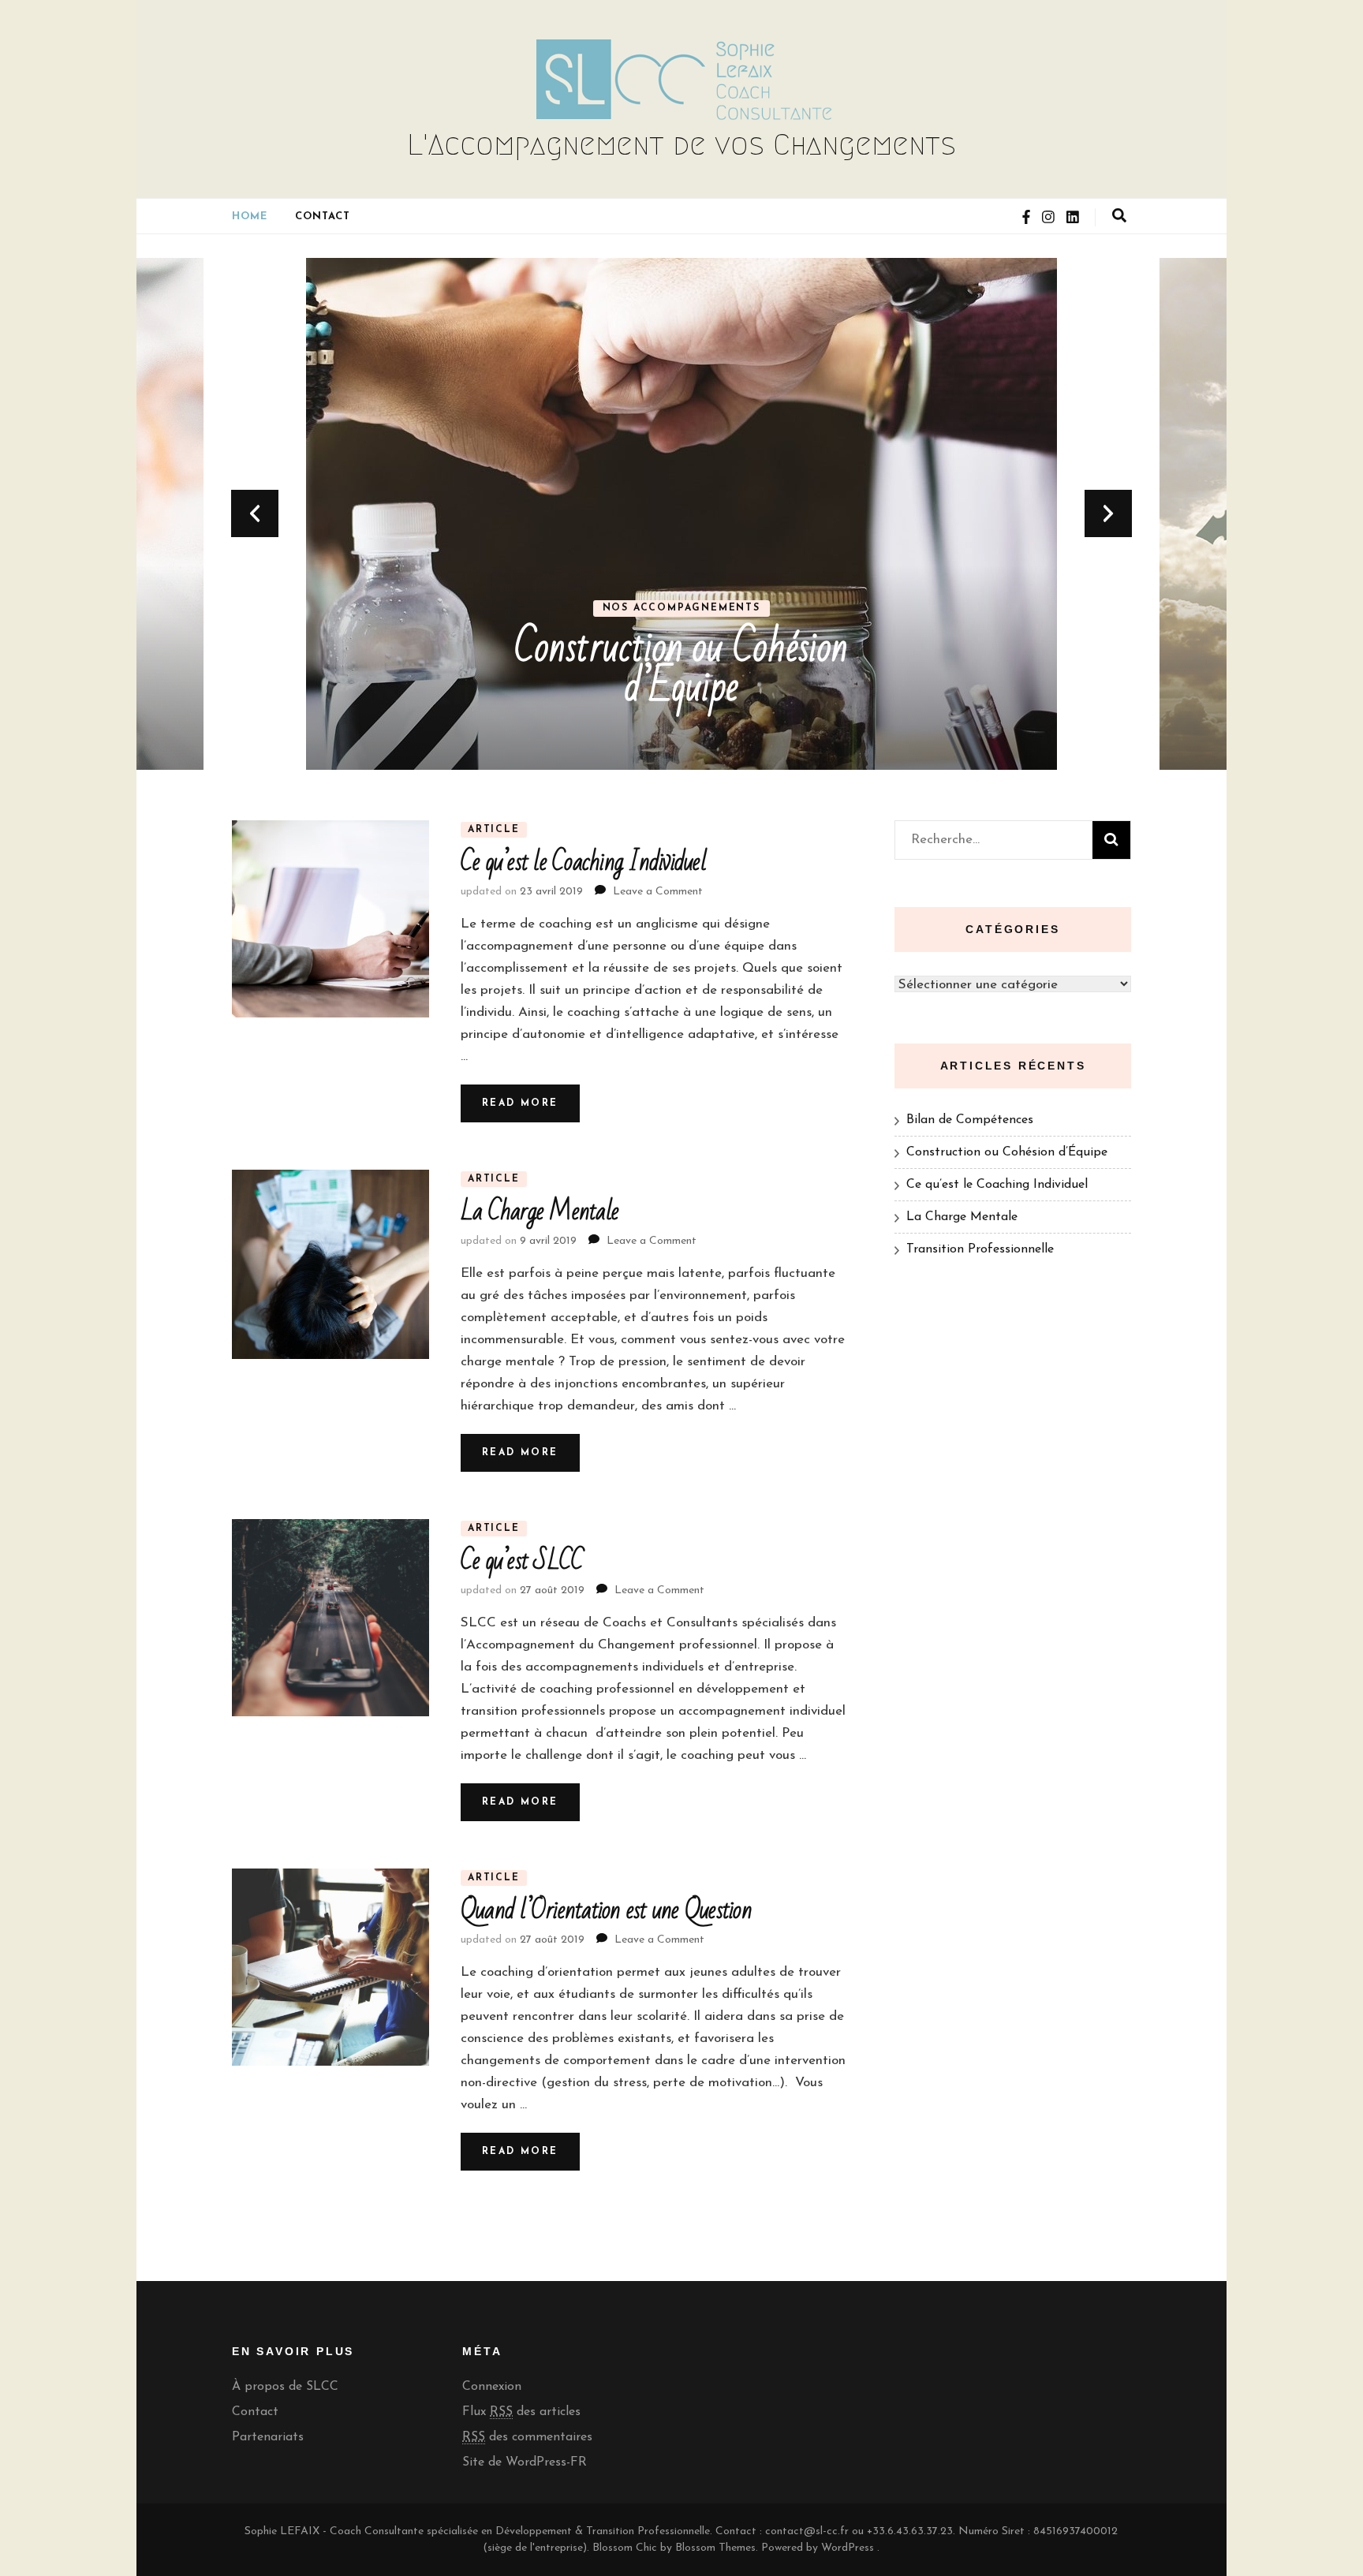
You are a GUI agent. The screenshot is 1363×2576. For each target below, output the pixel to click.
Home (250, 217)
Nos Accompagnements (681, 608)
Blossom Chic (623, 2548)
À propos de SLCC (285, 2387)
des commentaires (527, 2437)
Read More (520, 1103)
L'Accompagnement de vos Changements (681, 144)
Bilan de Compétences (970, 1120)
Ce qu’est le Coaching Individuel (583, 862)
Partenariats (268, 2437)
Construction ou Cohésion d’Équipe (681, 667)
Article (494, 830)
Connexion (492, 2387)
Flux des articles (521, 2412)
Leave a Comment (658, 892)
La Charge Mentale (540, 1211)
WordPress (848, 2548)
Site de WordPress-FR (525, 2462)
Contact (323, 217)
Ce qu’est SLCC (522, 1561)
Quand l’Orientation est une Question (606, 1910)
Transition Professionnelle (980, 1249)
